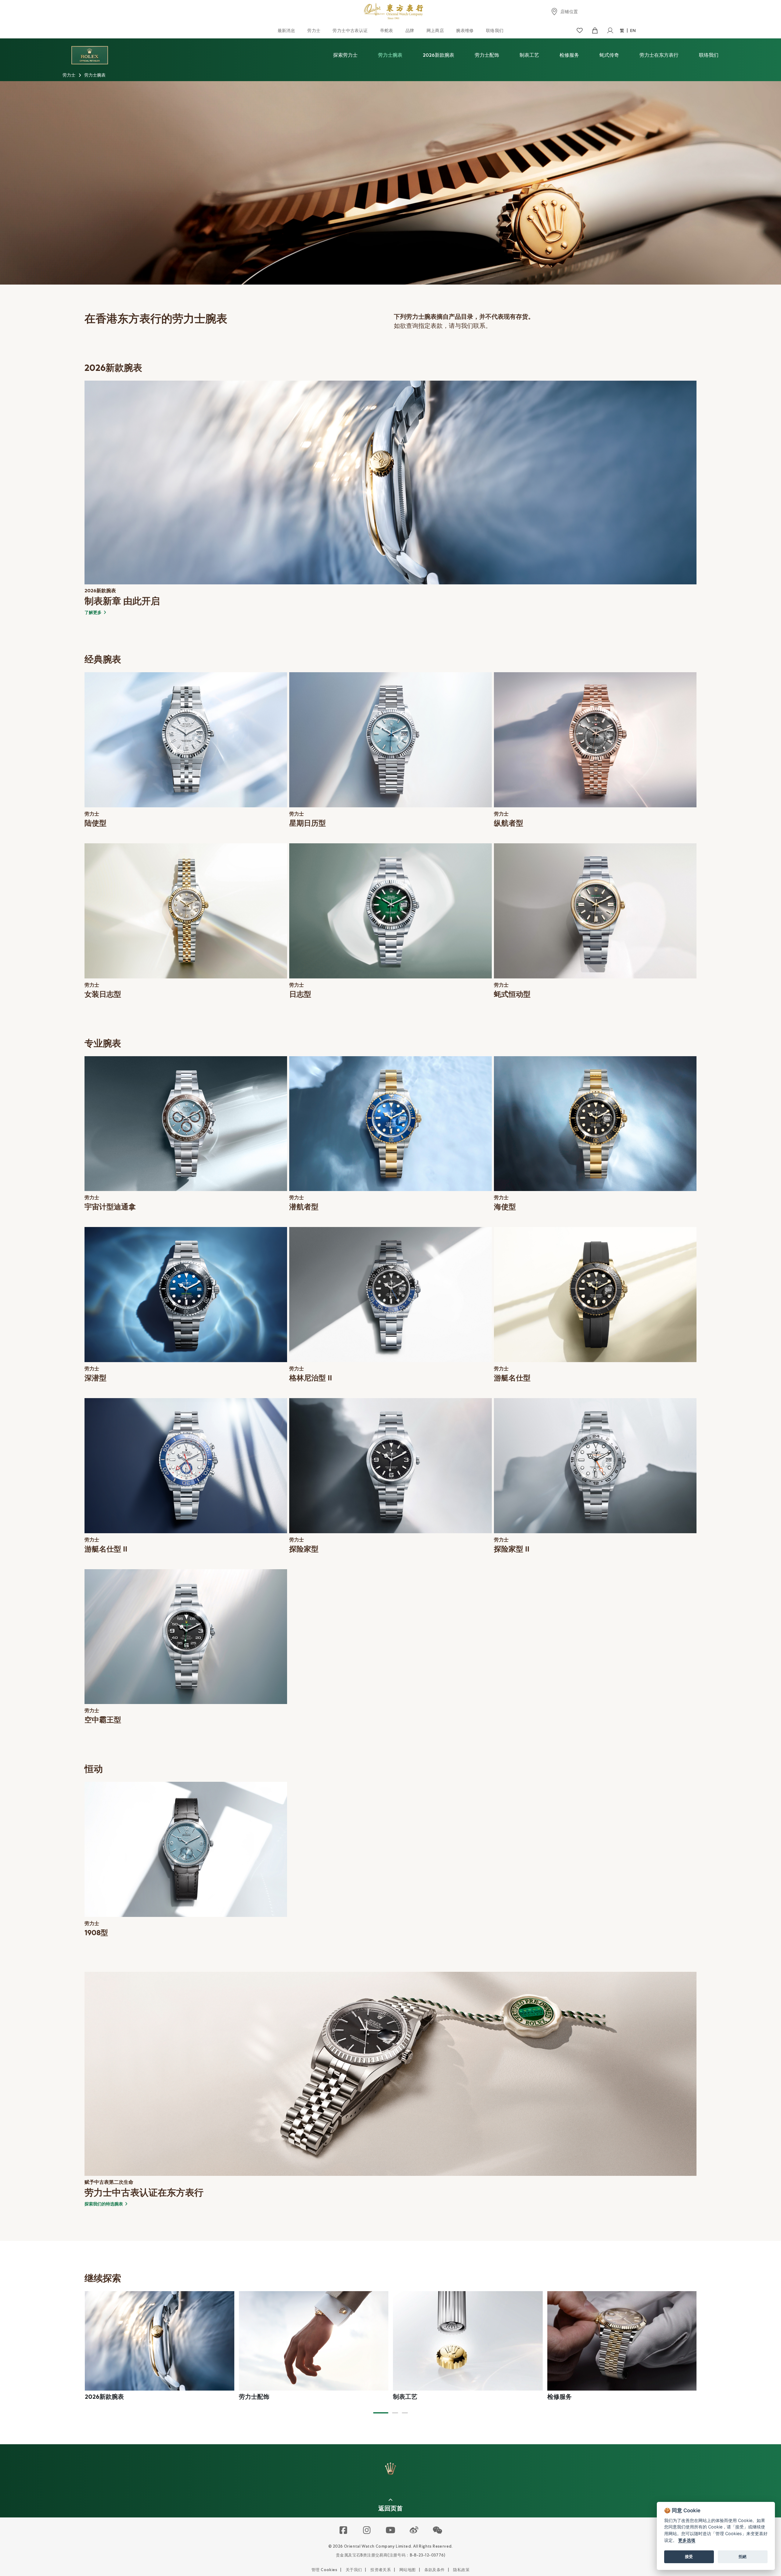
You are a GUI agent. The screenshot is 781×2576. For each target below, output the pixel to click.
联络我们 (495, 30)
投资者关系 (381, 2570)
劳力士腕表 (390, 55)
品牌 (410, 30)
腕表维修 (465, 30)
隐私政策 (461, 2570)
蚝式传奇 (609, 55)
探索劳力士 (345, 55)
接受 (689, 2556)
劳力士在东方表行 (659, 55)
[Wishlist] (579, 31)
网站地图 (408, 2570)
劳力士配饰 (487, 55)
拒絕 (743, 2556)
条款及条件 (435, 2570)
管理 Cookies (324, 2570)
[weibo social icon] (414, 2531)
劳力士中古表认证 (350, 30)
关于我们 (354, 2570)
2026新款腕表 (439, 55)
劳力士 (314, 30)
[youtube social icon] (391, 2531)
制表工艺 (529, 55)
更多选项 (687, 2540)
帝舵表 (387, 30)
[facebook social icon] (344, 2531)
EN (633, 30)
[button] (381, 2413)
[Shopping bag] (595, 31)
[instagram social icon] (367, 2531)
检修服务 (569, 55)
